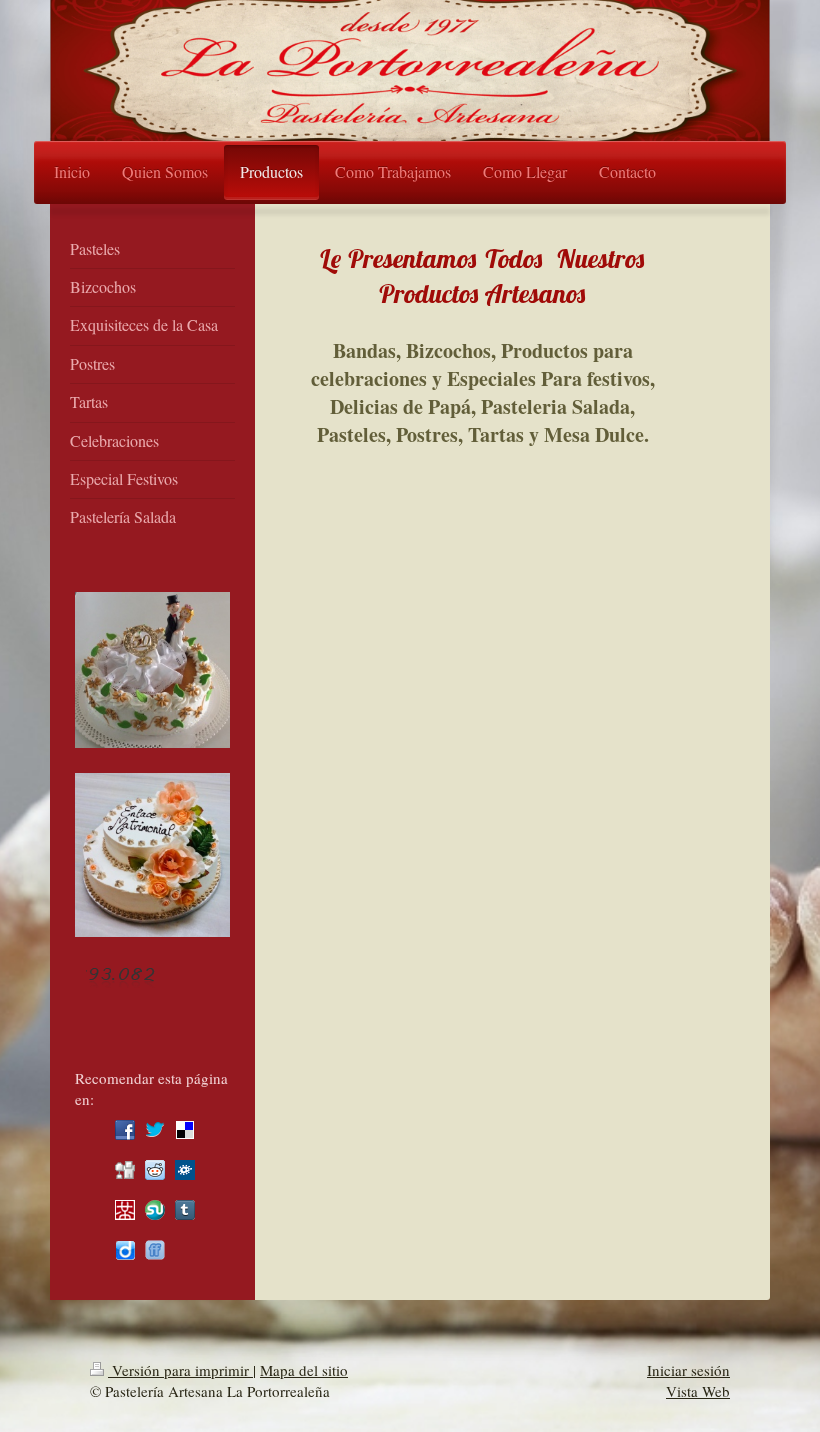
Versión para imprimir (180, 1370)
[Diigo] (125, 1250)
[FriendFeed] (155, 1250)
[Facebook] (125, 1130)
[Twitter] (155, 1130)
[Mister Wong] (125, 1210)
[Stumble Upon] (155, 1210)
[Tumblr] (185, 1210)
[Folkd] (185, 1170)
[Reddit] (155, 1170)
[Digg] (125, 1170)
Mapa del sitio (304, 1370)
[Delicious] (185, 1130)
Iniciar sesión (688, 1370)
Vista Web (698, 1391)
